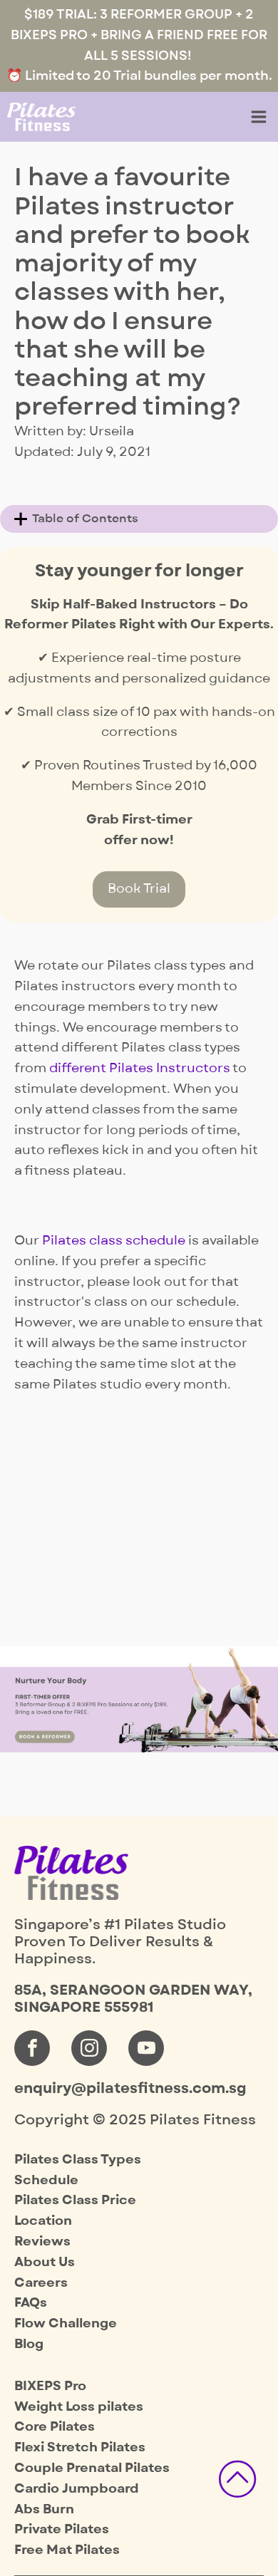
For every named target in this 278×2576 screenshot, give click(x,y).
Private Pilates (62, 2529)
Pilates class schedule (114, 1241)
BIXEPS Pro (50, 2386)
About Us (45, 2262)
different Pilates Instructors (140, 1068)
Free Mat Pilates (67, 2550)
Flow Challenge (66, 2323)
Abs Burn (44, 2509)
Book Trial (139, 889)
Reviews (42, 2242)
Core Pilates (55, 2427)
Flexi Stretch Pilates (80, 2447)
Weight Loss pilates (79, 2407)
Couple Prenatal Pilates (92, 2468)
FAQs (31, 2303)
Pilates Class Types (78, 2160)
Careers (41, 2283)
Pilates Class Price (75, 2200)
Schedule (46, 2180)
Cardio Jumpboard (77, 2489)
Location (43, 2221)
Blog (29, 2344)
